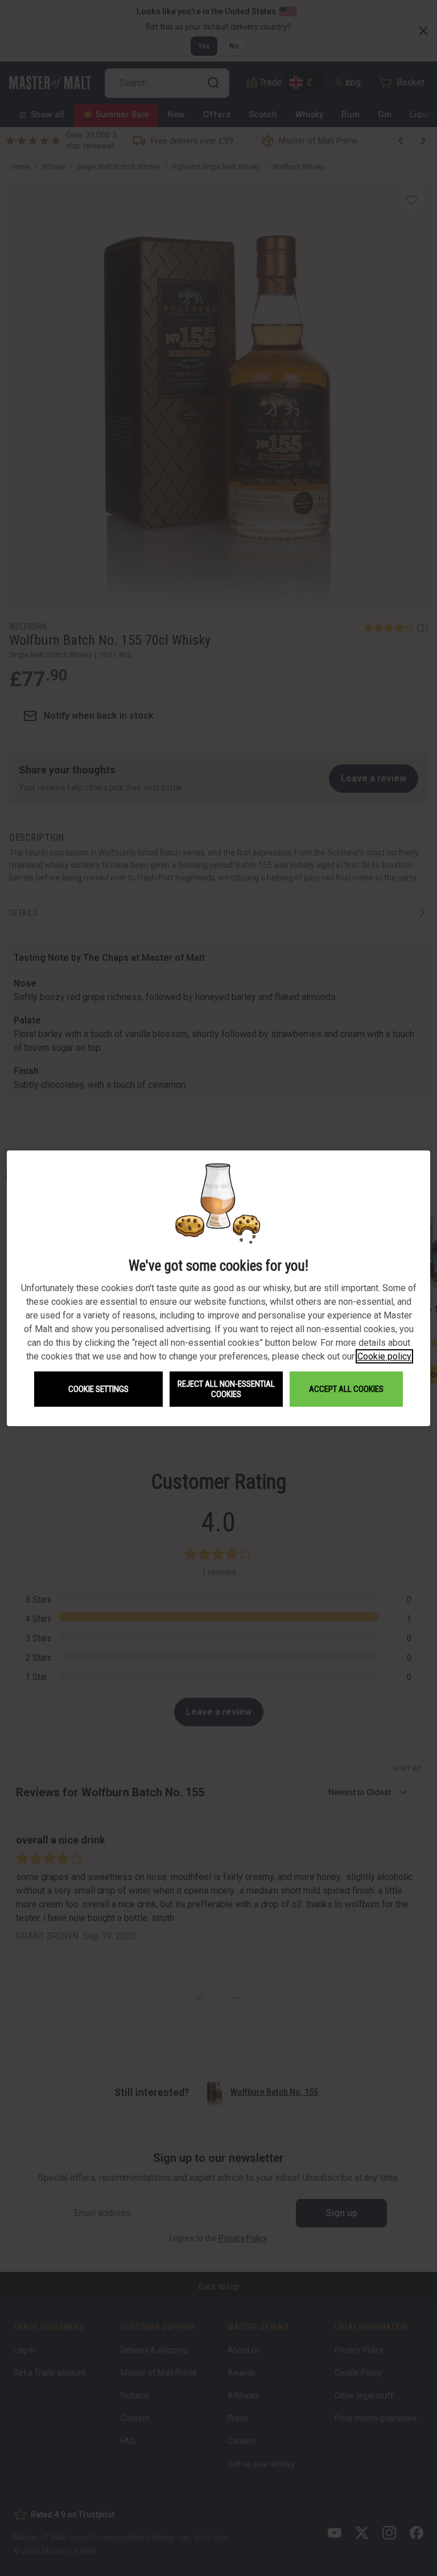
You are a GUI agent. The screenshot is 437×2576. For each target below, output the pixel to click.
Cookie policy (384, 1356)
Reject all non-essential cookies (226, 1389)
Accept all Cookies (346, 1389)
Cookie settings (98, 1389)
